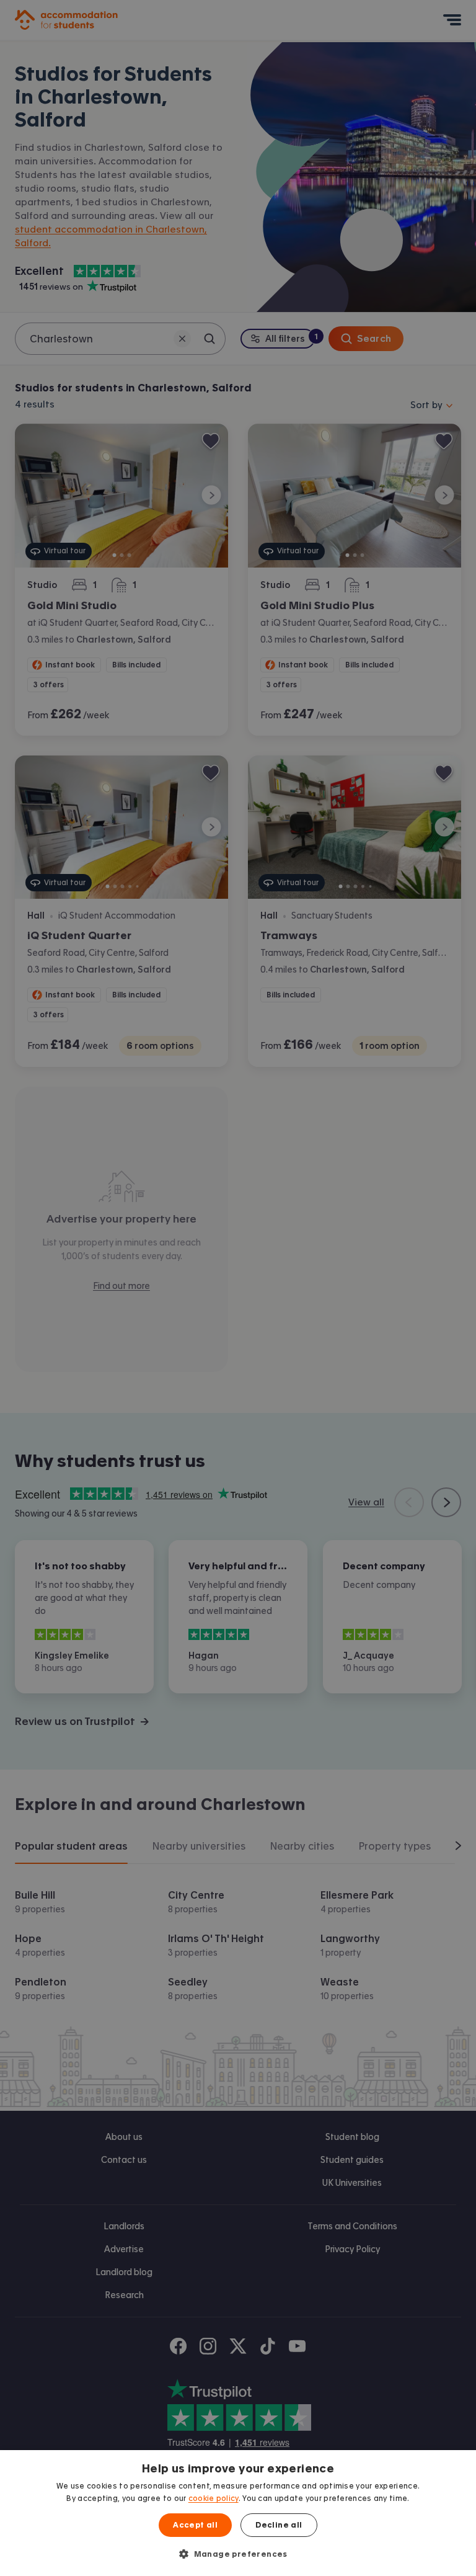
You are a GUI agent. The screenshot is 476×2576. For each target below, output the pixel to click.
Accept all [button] (195, 2525)
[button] (238, 2554)
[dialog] (238, 2513)
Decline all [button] (279, 2525)
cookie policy (214, 2498)
